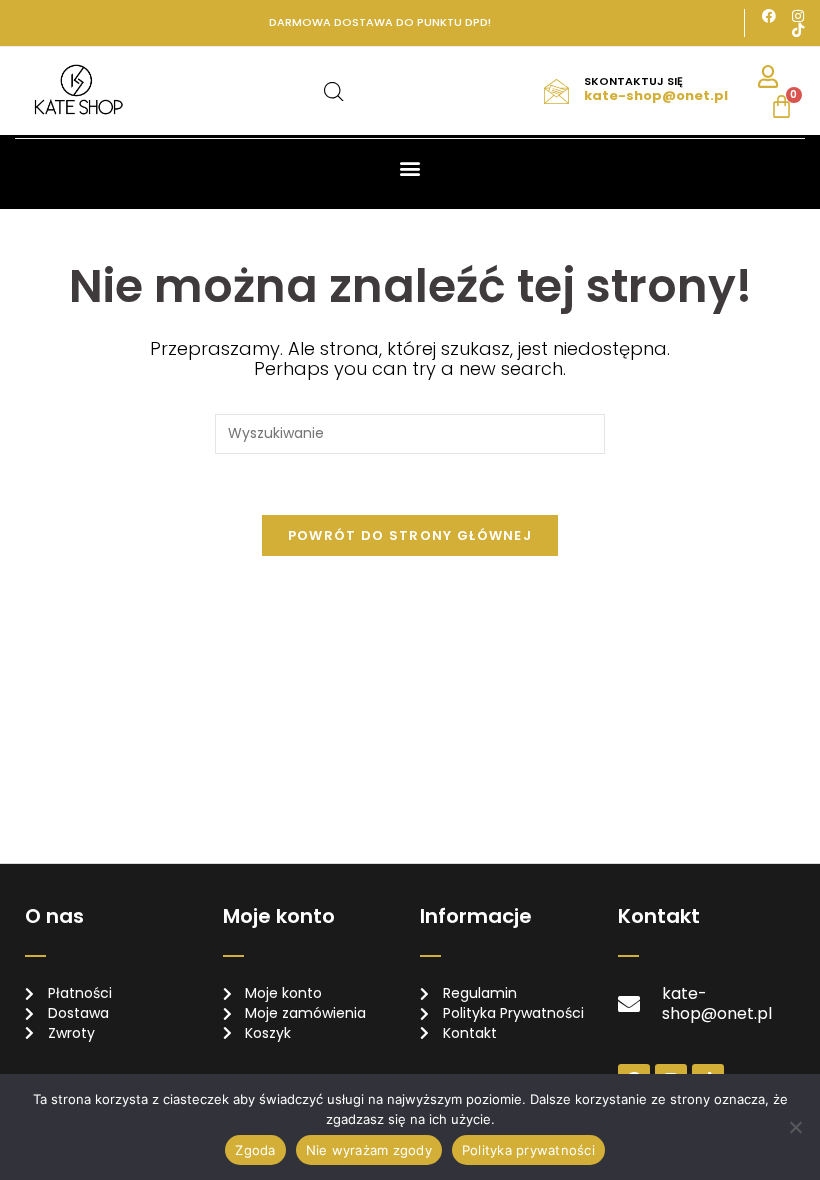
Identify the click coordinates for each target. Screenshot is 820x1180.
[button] (410, 167)
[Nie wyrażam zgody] (795, 1127)
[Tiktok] (798, 30)
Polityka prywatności (528, 1150)
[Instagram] (798, 16)
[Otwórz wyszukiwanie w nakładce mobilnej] (334, 91)
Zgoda (255, 1150)
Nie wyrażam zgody (369, 1150)
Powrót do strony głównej (410, 535)
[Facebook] (769, 16)
